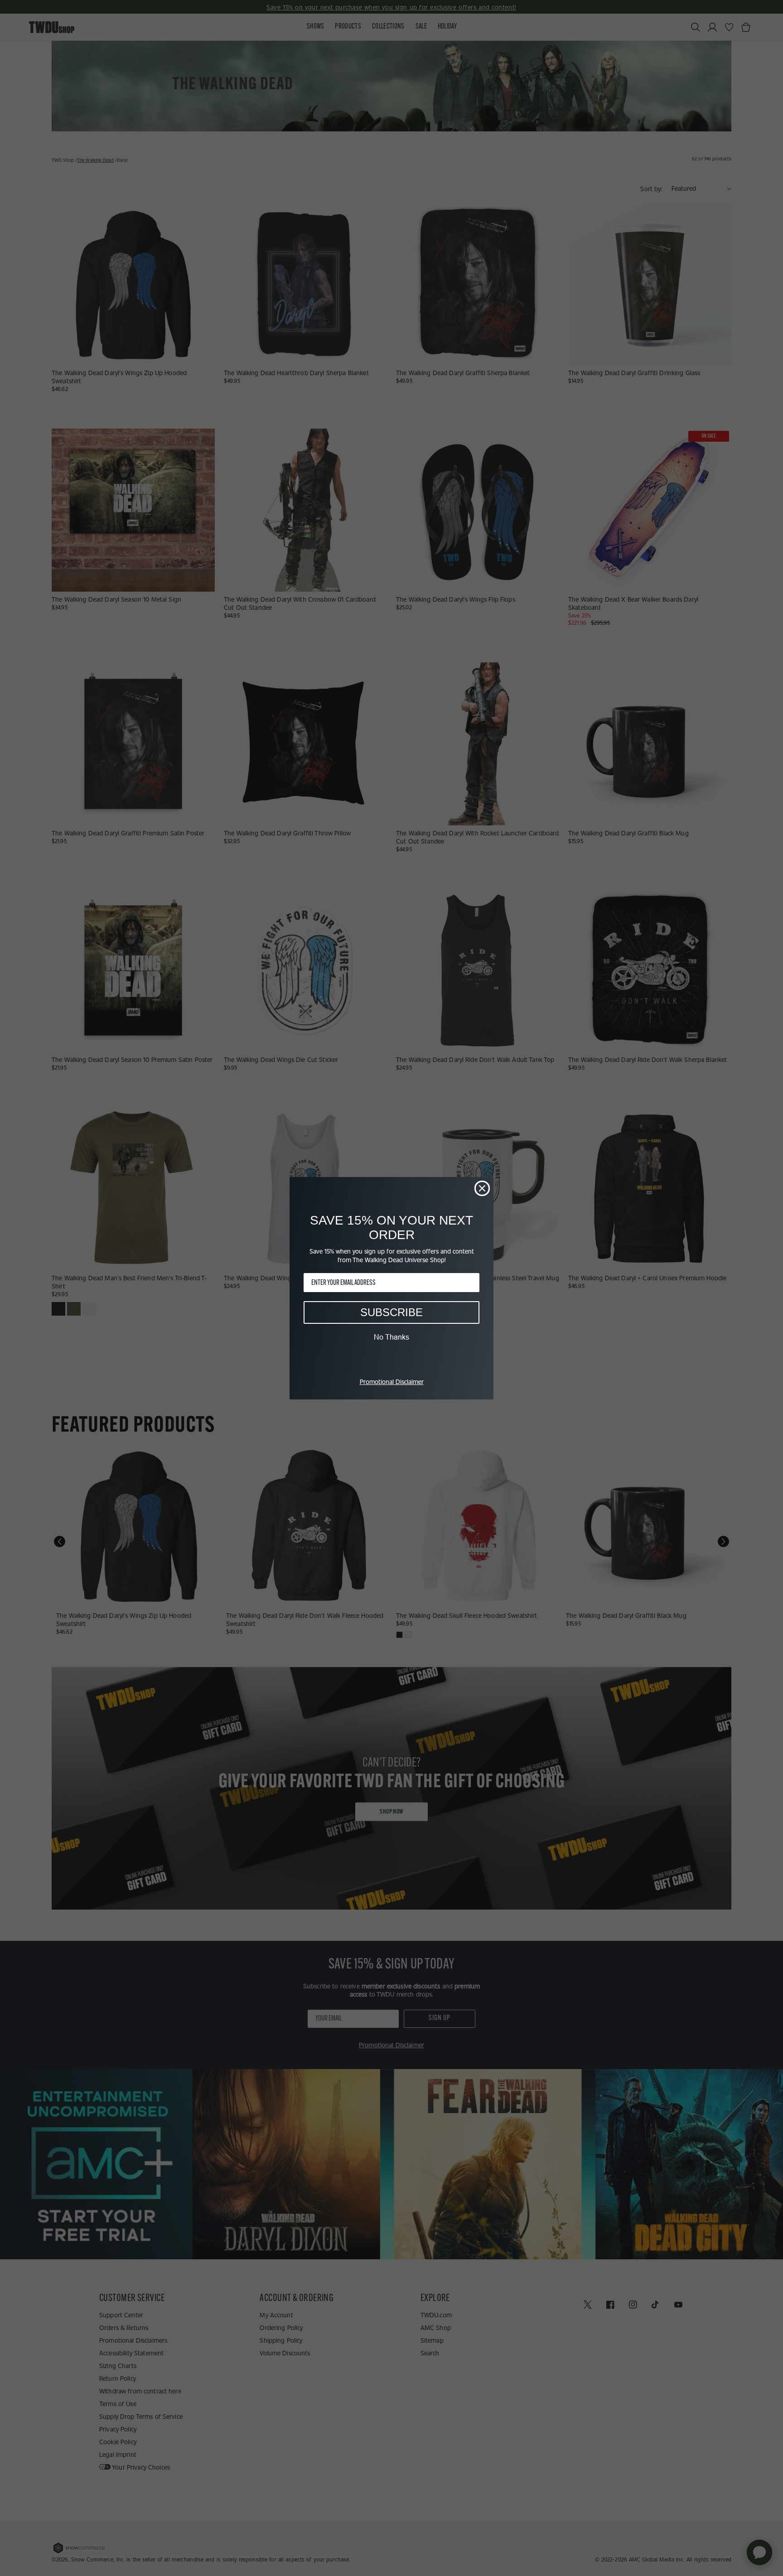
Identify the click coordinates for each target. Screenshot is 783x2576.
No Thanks (391, 1337)
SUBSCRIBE (391, 1312)
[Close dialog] (482, 1188)
